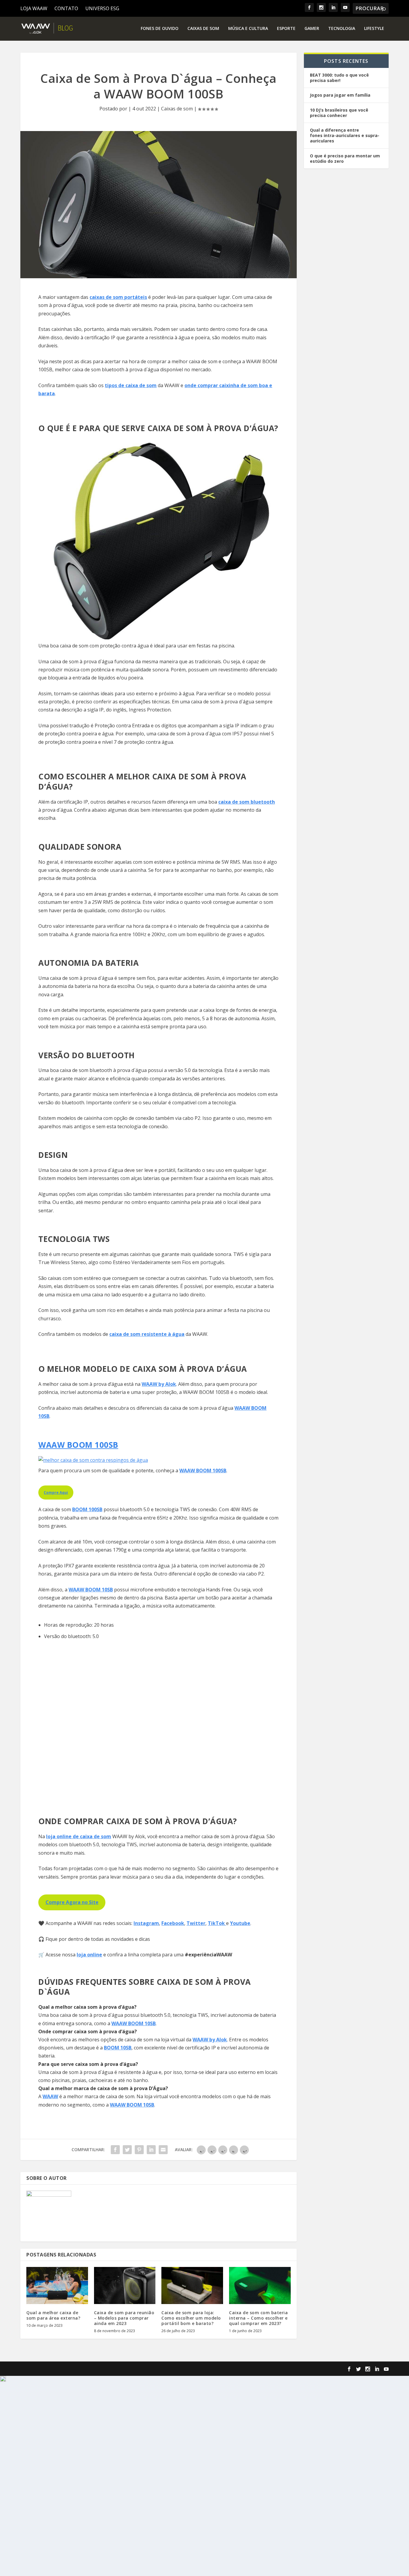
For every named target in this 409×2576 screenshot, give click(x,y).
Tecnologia (342, 29)
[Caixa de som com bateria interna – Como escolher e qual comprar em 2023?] (260, 2285)
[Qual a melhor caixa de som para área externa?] (57, 2285)
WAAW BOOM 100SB (78, 1445)
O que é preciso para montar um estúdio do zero (346, 158)
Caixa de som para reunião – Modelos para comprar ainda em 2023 (124, 2318)
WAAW (50, 2096)
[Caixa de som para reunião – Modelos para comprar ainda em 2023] (125, 2285)
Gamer (312, 29)
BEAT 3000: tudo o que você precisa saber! (339, 78)
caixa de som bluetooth (247, 802)
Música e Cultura (248, 29)
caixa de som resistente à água (147, 1334)
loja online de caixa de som (79, 1836)
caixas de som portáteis (118, 297)
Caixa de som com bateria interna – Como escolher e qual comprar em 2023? (258, 2318)
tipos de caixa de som (131, 385)
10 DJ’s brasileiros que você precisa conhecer (339, 113)
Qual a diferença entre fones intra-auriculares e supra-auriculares (345, 135)
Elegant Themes (68, 2369)
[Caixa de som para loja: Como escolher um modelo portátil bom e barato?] (192, 2285)
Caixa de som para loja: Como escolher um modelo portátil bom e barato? (191, 2318)
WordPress (131, 2369)
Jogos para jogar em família (340, 95)
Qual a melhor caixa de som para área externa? (53, 2315)
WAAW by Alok (159, 1384)
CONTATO (66, 8)
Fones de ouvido (160, 29)
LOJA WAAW (34, 8)
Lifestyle (374, 29)
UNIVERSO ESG (102, 8)
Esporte (286, 29)
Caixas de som (203, 29)
